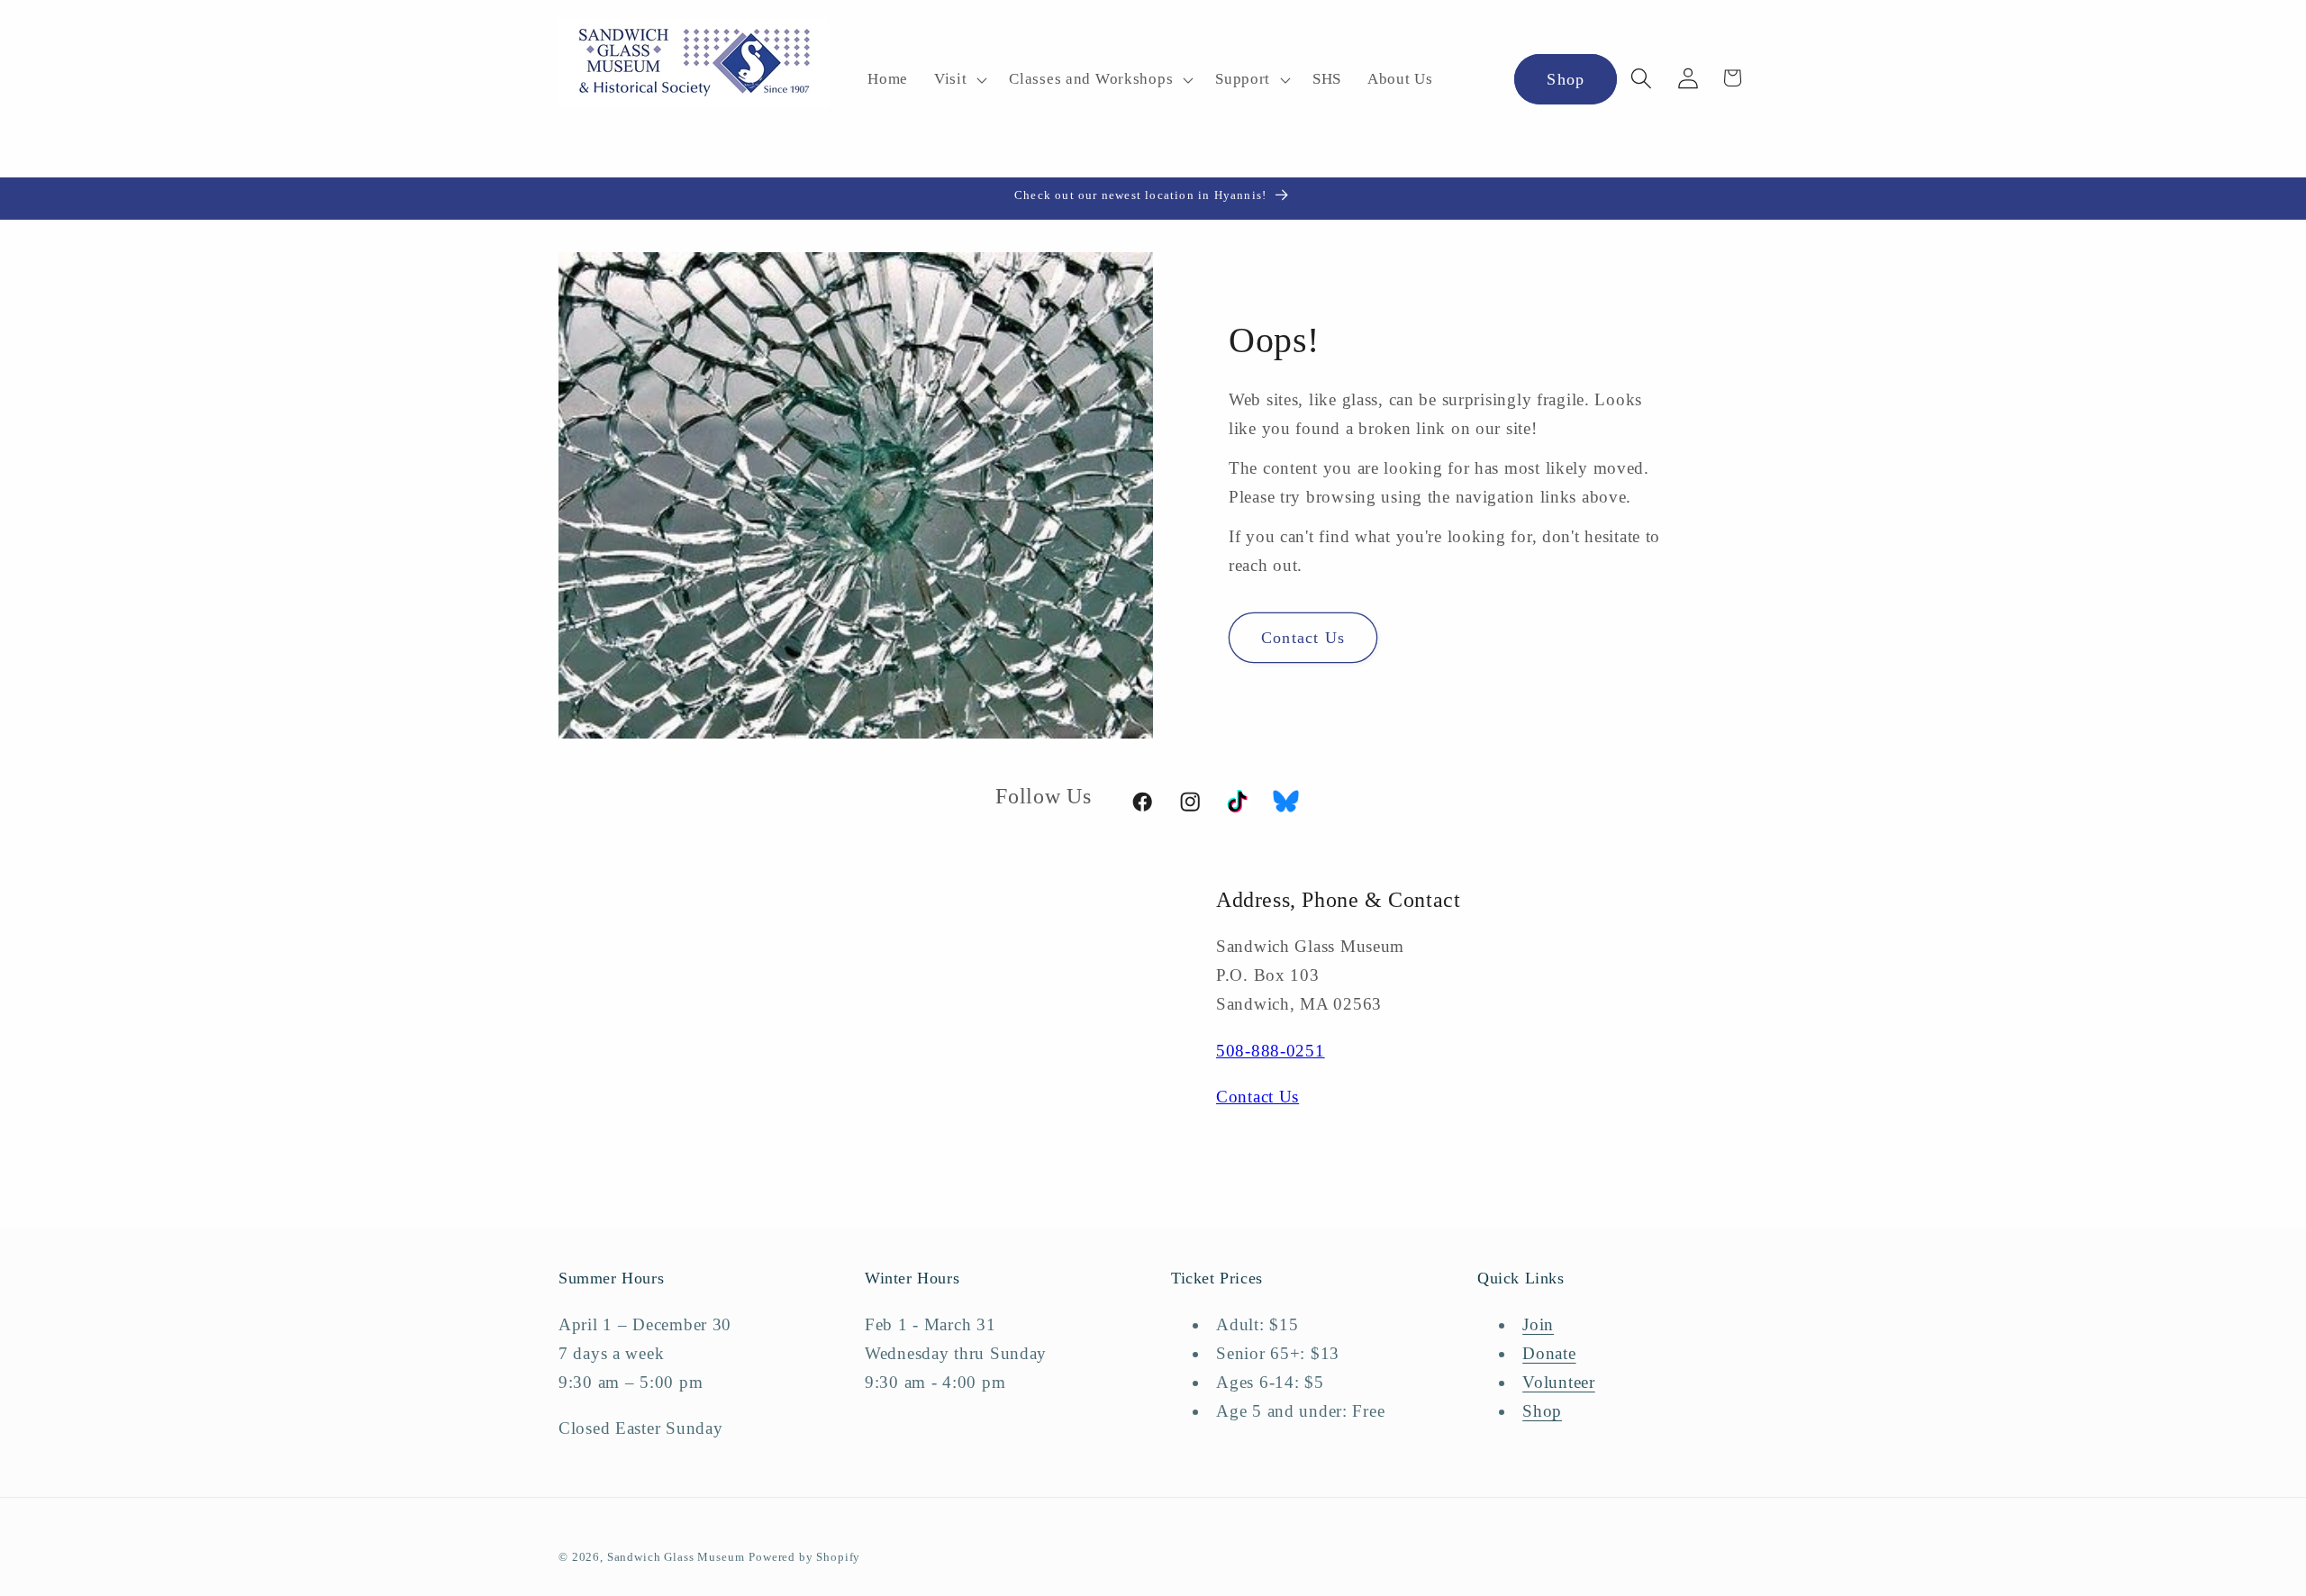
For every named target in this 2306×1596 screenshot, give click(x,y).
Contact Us (1303, 637)
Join (1538, 1324)
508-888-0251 (1271, 1051)
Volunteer (1558, 1382)
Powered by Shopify (804, 1557)
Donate (1549, 1353)
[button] (958, 80)
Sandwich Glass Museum (676, 1557)
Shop (1566, 79)
